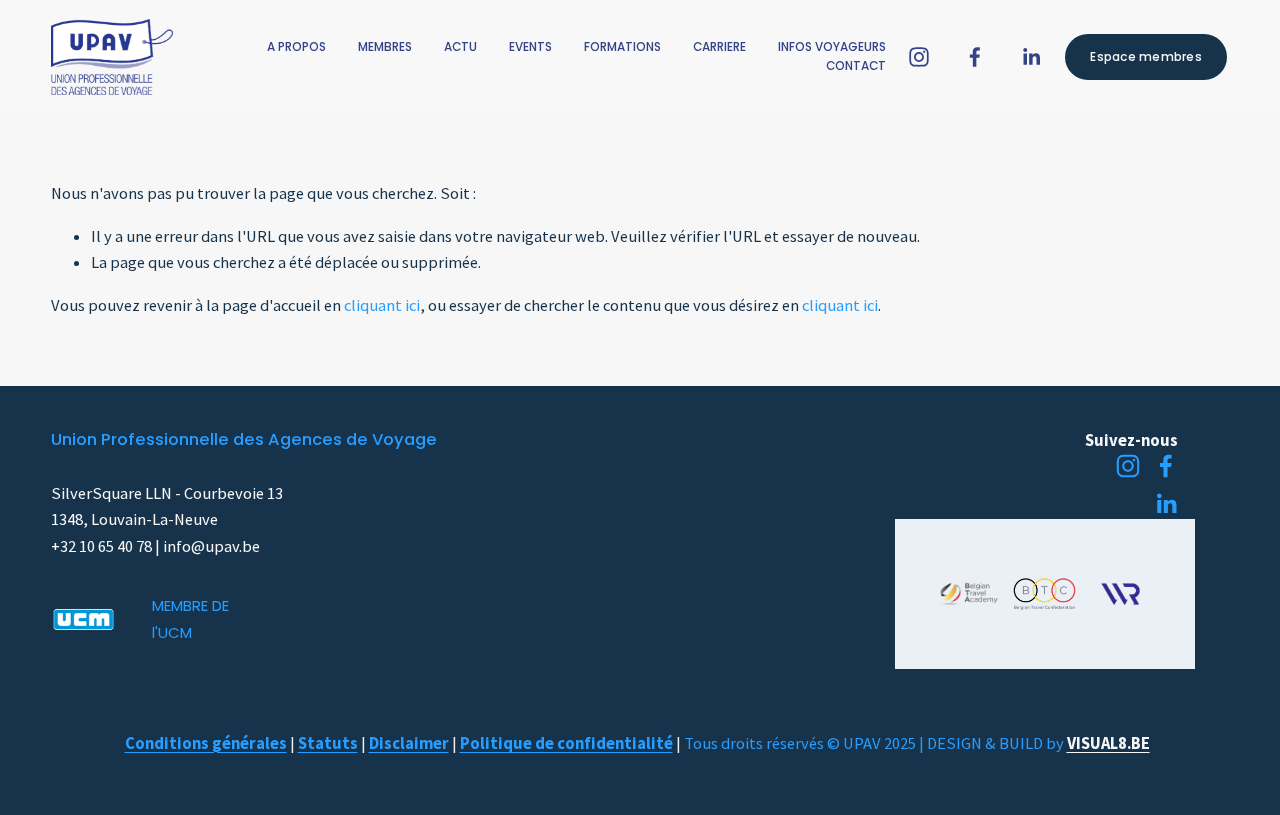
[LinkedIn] (1031, 57)
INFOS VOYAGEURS (832, 46)
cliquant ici (382, 305)
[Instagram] (919, 57)
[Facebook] (975, 57)
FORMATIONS (622, 46)
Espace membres (1145, 56)
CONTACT (856, 65)
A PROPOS (296, 46)
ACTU (460, 46)
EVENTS (530, 46)
